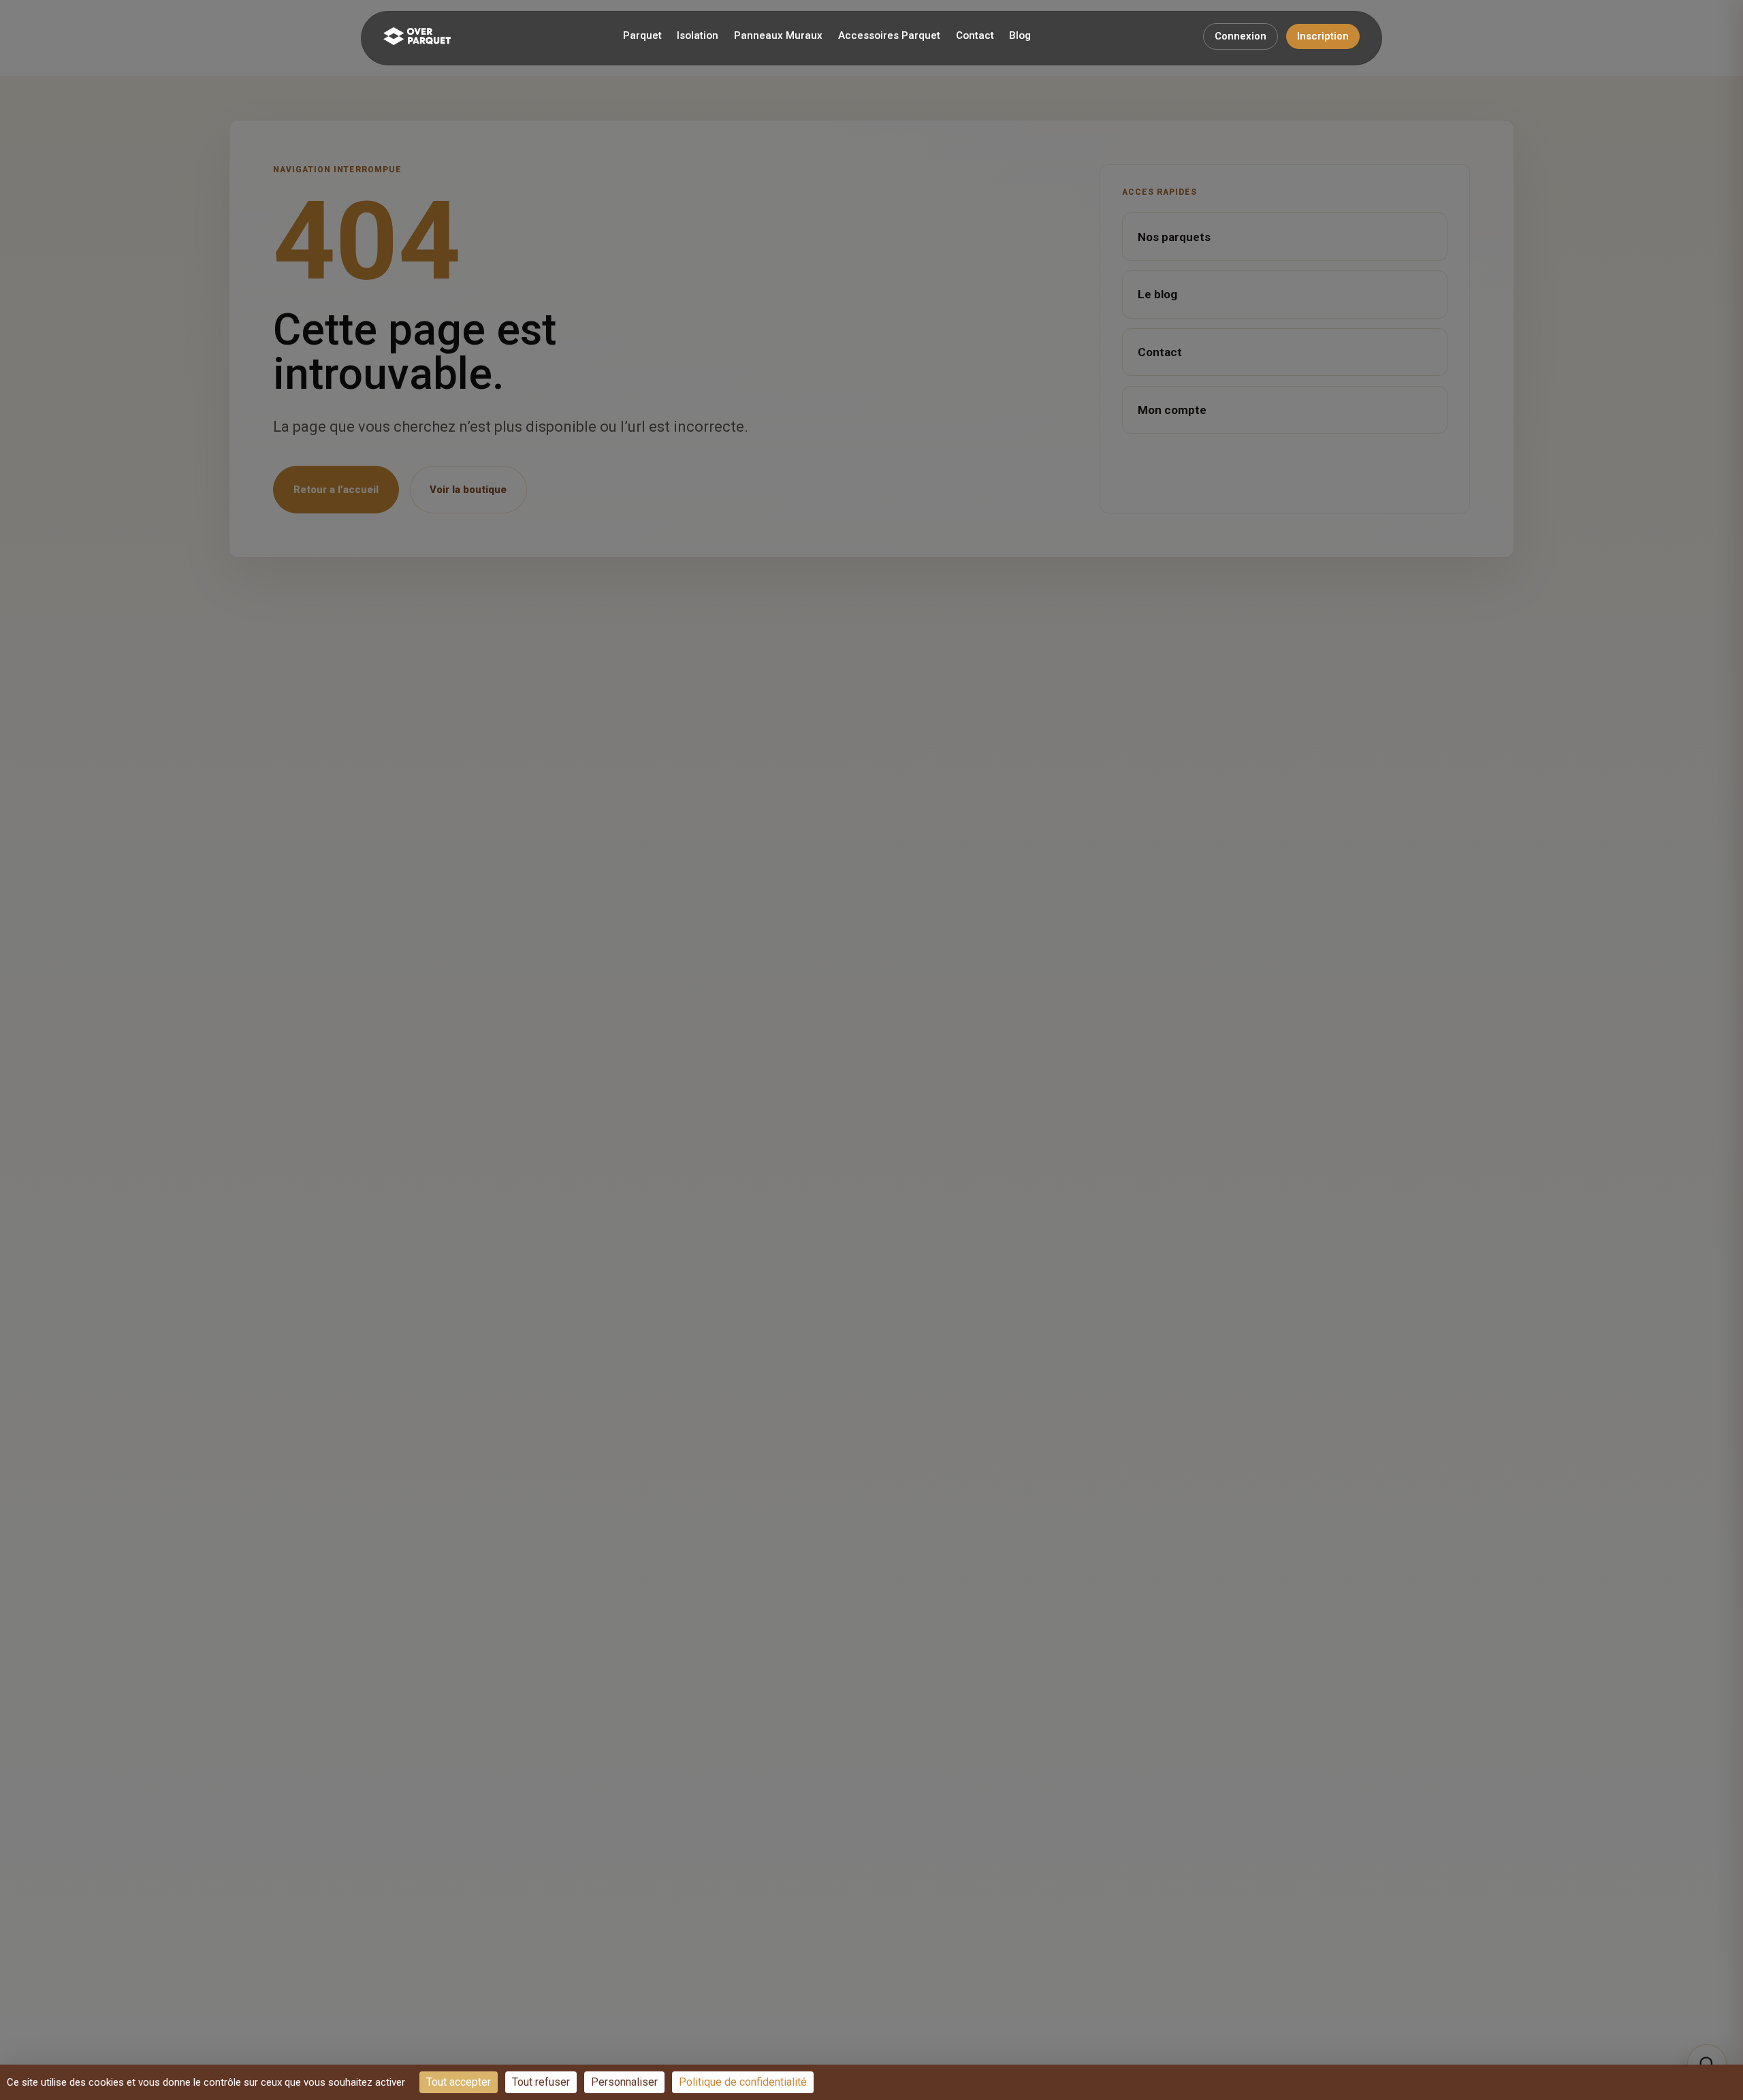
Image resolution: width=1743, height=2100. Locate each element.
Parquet (642, 35)
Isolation (698, 35)
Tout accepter (459, 2082)
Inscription (1323, 36)
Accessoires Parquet (889, 35)
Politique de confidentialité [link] (743, 2082)
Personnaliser (624, 2082)
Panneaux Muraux (778, 35)
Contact (975, 35)
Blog (1020, 35)
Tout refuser (541, 2082)
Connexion (1241, 36)
